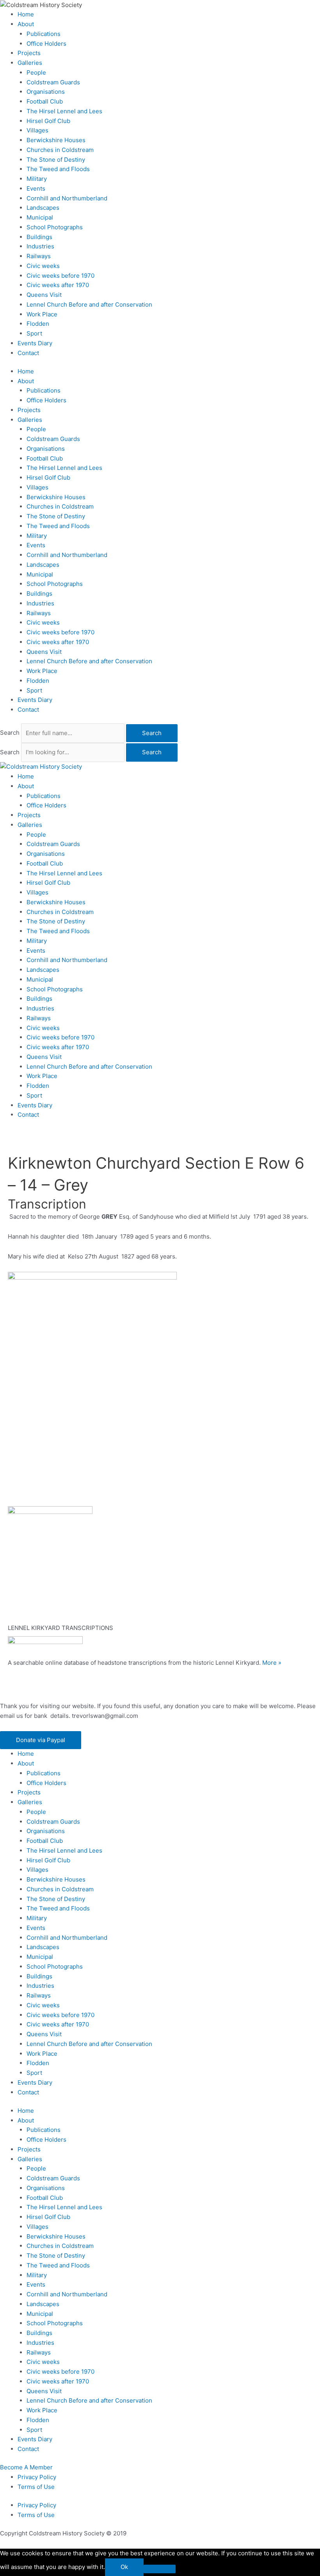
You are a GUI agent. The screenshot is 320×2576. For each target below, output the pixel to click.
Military (37, 179)
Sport (34, 333)
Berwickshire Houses (56, 140)
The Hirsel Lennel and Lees (64, 111)
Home (26, 14)
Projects (29, 53)
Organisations (46, 92)
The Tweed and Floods (58, 169)
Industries (40, 246)
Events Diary (35, 343)
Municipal (40, 217)
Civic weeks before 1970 (60, 276)
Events (36, 188)
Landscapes (43, 208)
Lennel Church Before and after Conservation (89, 304)
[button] (41, 1740)
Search (10, 733)
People (36, 72)
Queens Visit (44, 295)
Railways (39, 256)
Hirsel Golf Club (48, 121)
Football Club (45, 101)
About (26, 24)
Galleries (30, 63)
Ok (124, 2567)
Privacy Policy (37, 2477)
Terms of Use (36, 2487)
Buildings (39, 237)
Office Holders (46, 44)
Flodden (38, 324)
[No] (160, 2569)
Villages (37, 130)
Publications (44, 34)
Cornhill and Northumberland (67, 198)
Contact (28, 353)
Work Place (42, 314)
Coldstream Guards (53, 82)
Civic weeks (43, 266)
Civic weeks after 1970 (58, 285)
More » (272, 1663)
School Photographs (55, 227)
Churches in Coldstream (60, 150)
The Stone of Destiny (56, 160)
